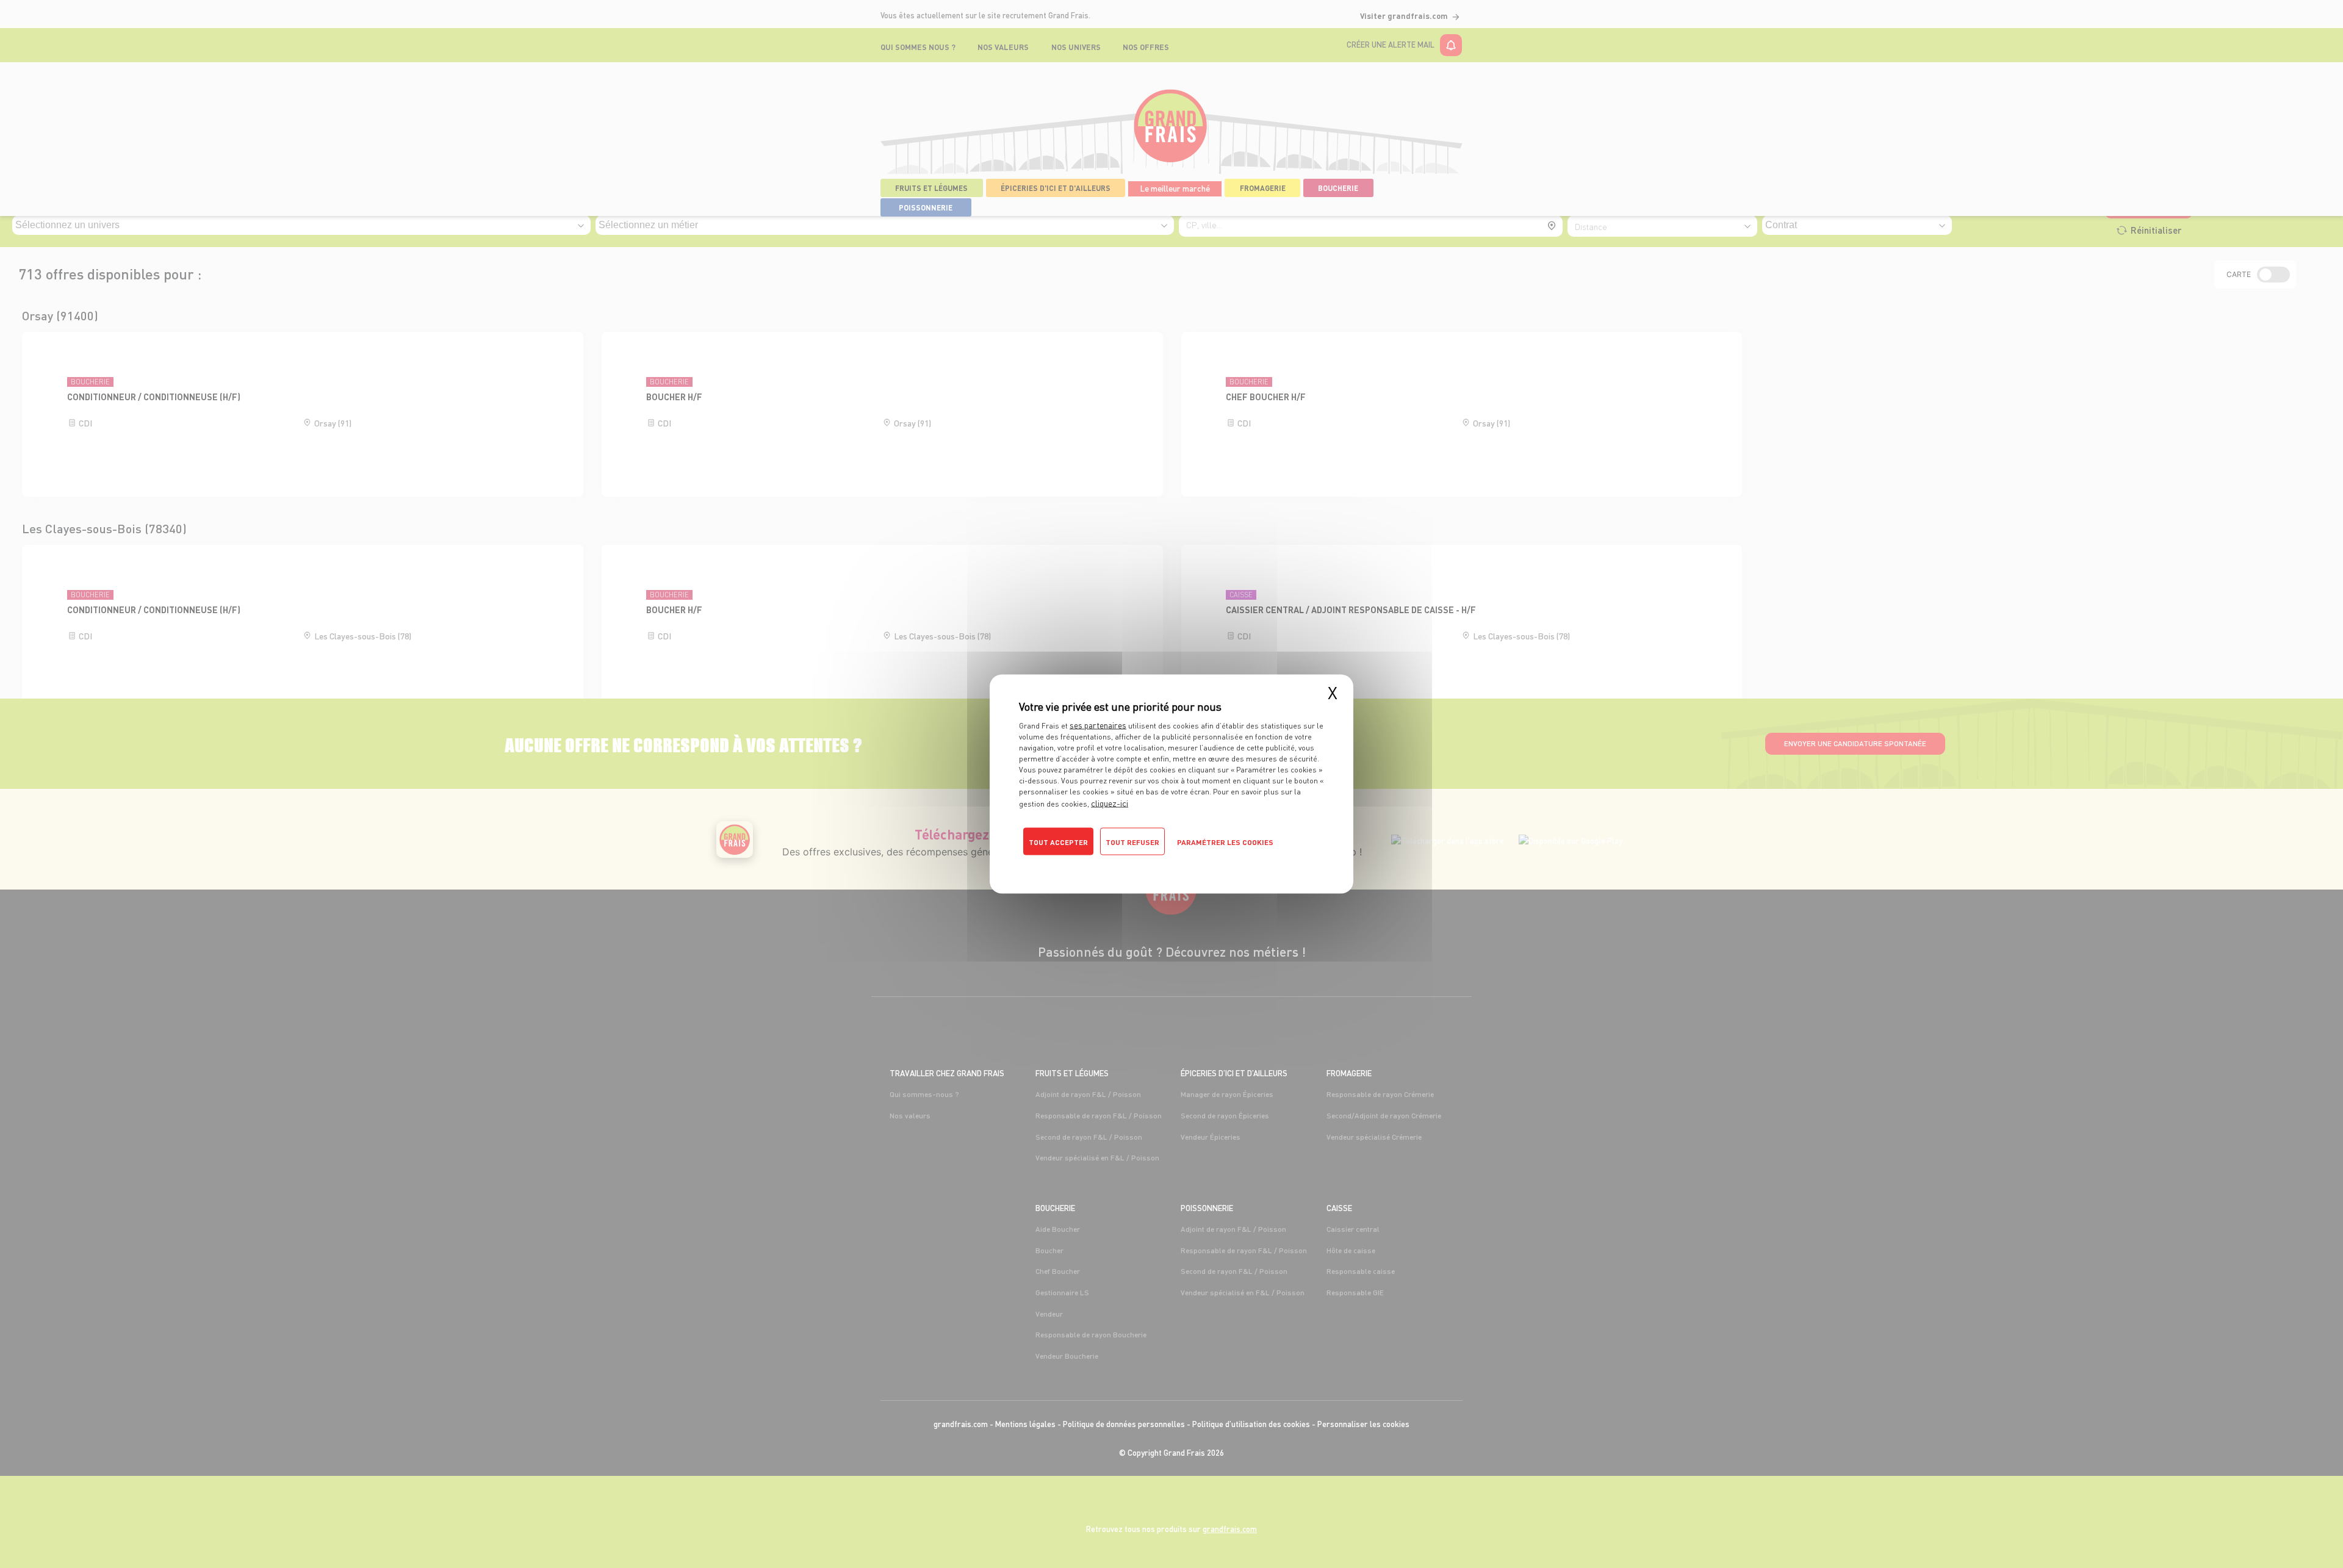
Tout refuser (1132, 842)
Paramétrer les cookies (1225, 842)
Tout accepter (1058, 842)
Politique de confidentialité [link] (1071, 863)
